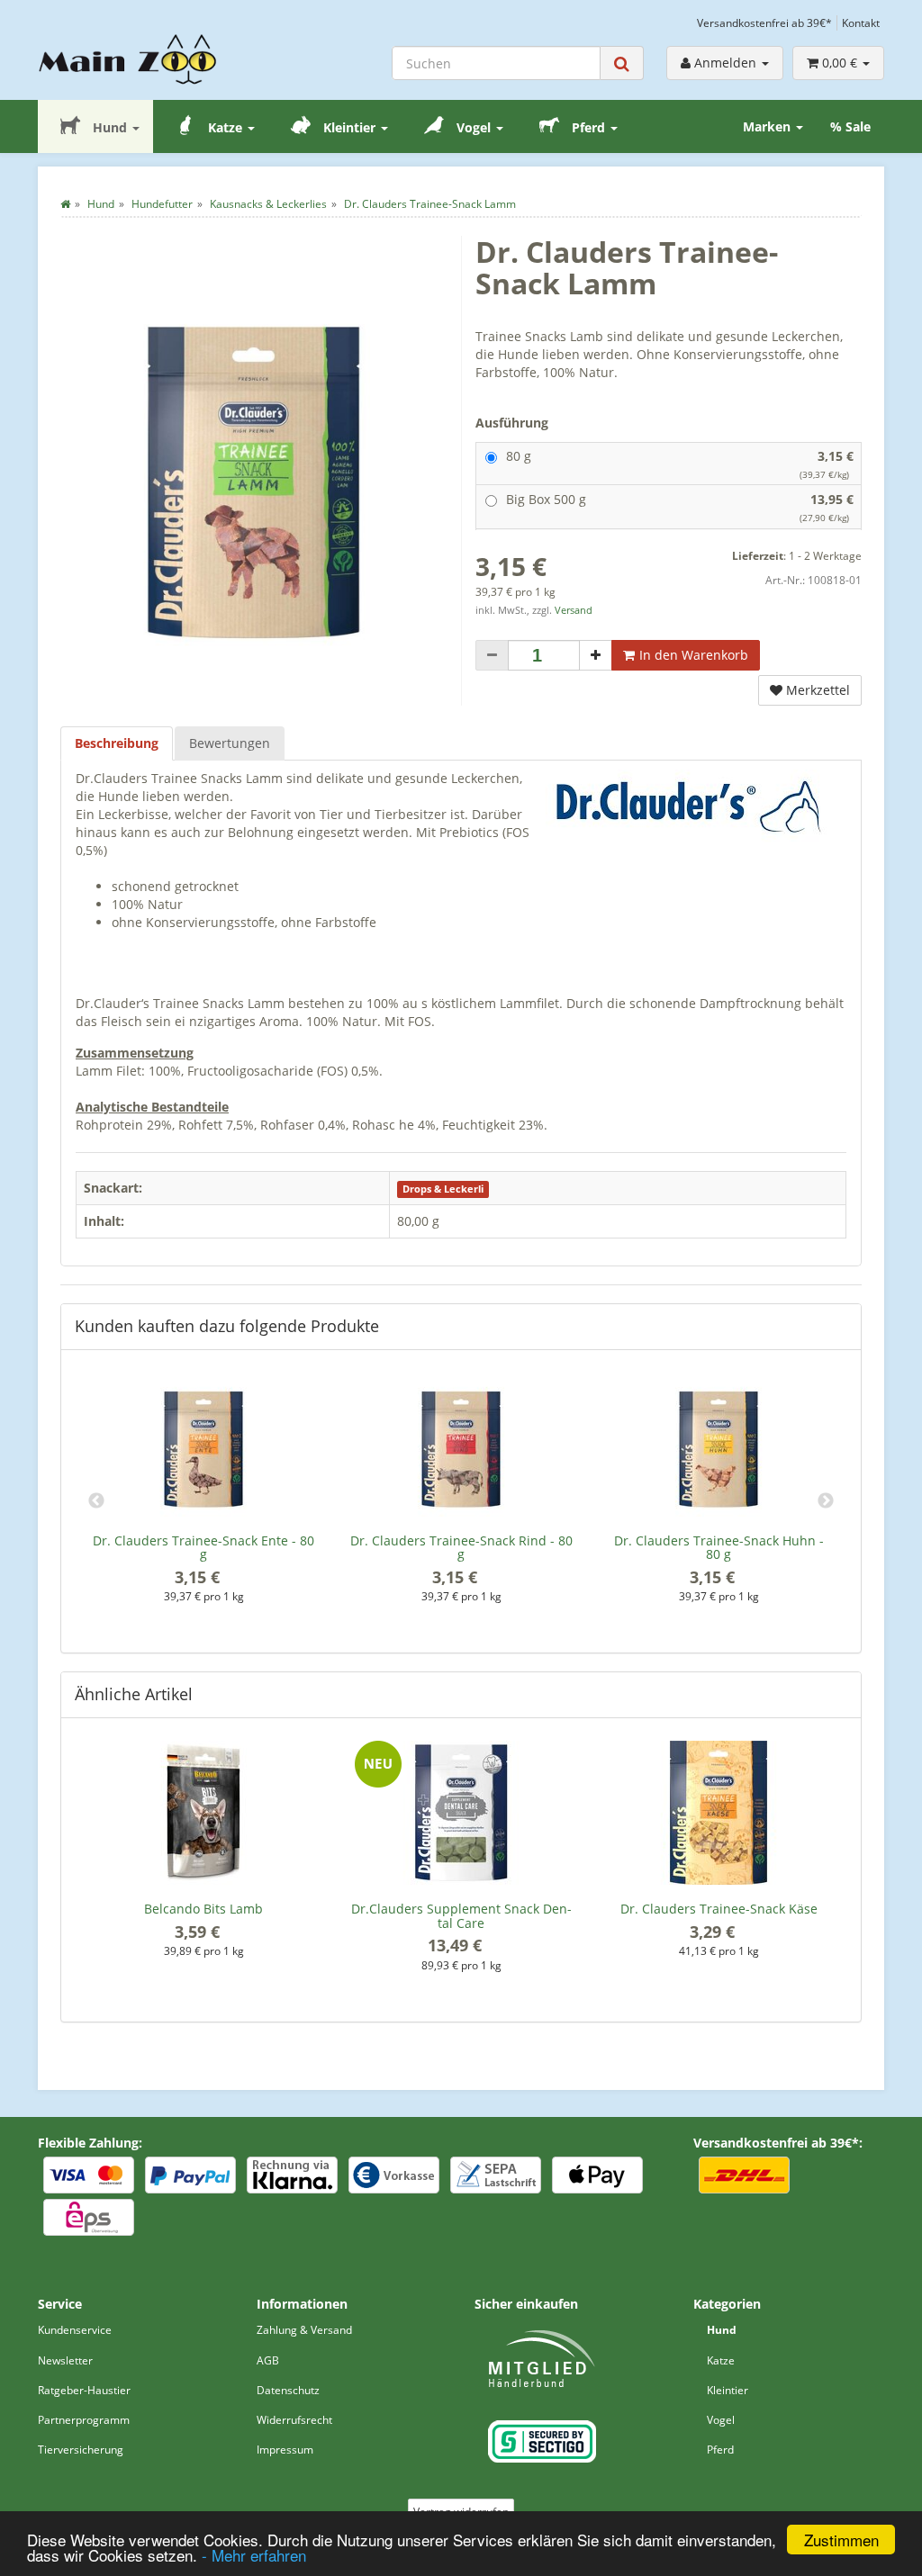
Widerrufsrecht (294, 2420)
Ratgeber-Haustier (84, 2390)
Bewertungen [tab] (230, 743)
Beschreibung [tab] (117, 743)
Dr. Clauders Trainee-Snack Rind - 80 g (461, 1547)
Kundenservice (75, 2330)
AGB (268, 2360)
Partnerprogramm (84, 2420)
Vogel (474, 127)
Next (826, 1501)
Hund (110, 127)
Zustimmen (841, 2540)
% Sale (850, 126)
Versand (574, 610)
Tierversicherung (81, 2450)
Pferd (588, 127)
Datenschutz (288, 2390)
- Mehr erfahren (254, 2555)
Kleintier (349, 127)
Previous (96, 1501)
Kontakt (861, 23)
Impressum (285, 2450)
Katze (225, 127)
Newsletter (65, 2360)
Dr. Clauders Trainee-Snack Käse (719, 1909)
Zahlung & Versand (304, 2330)
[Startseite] (65, 204)
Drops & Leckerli (443, 1189)
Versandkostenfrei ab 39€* (764, 23)
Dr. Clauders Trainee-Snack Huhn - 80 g (719, 1547)
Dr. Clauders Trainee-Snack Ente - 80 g (203, 1547)
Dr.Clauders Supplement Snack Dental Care (461, 1915)
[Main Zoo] (134, 59)
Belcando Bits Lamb (203, 1909)
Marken (768, 126)
